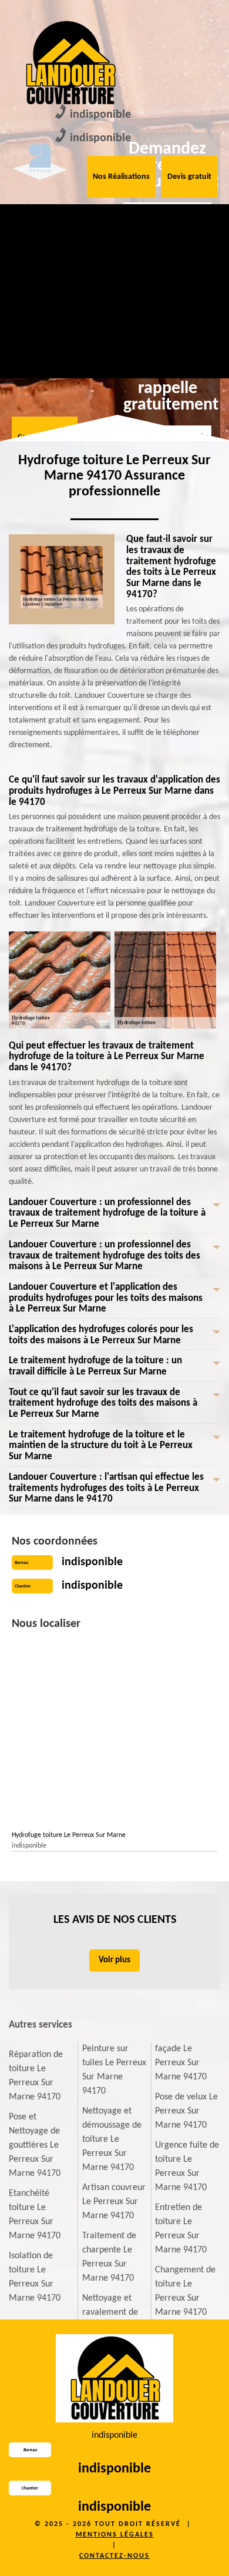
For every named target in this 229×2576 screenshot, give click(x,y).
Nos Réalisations (121, 177)
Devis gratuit (189, 177)
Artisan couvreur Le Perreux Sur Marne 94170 (114, 2202)
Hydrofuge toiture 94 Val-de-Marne (160, 317)
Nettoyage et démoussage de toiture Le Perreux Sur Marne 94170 (112, 2139)
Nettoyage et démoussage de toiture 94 (97, 244)
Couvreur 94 (27, 223)
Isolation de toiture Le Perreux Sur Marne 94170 (35, 2277)
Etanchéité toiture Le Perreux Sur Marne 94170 (35, 2215)
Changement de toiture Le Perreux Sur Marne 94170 (185, 2291)
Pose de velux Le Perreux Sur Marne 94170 (186, 2111)
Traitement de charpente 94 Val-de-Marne (94, 324)
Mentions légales (115, 2535)
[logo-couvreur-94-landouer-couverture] (70, 63)
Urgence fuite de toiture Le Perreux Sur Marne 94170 (187, 2166)
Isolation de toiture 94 (159, 230)
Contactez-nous (114, 2556)
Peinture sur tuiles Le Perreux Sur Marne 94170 (114, 2070)
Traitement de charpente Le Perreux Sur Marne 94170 (109, 2257)
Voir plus (114, 1960)
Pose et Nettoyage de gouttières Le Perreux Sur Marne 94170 (35, 2145)
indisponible (100, 115)
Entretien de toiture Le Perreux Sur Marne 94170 (181, 2229)
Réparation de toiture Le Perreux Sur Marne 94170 (36, 2076)
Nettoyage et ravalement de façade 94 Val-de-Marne (32, 331)
